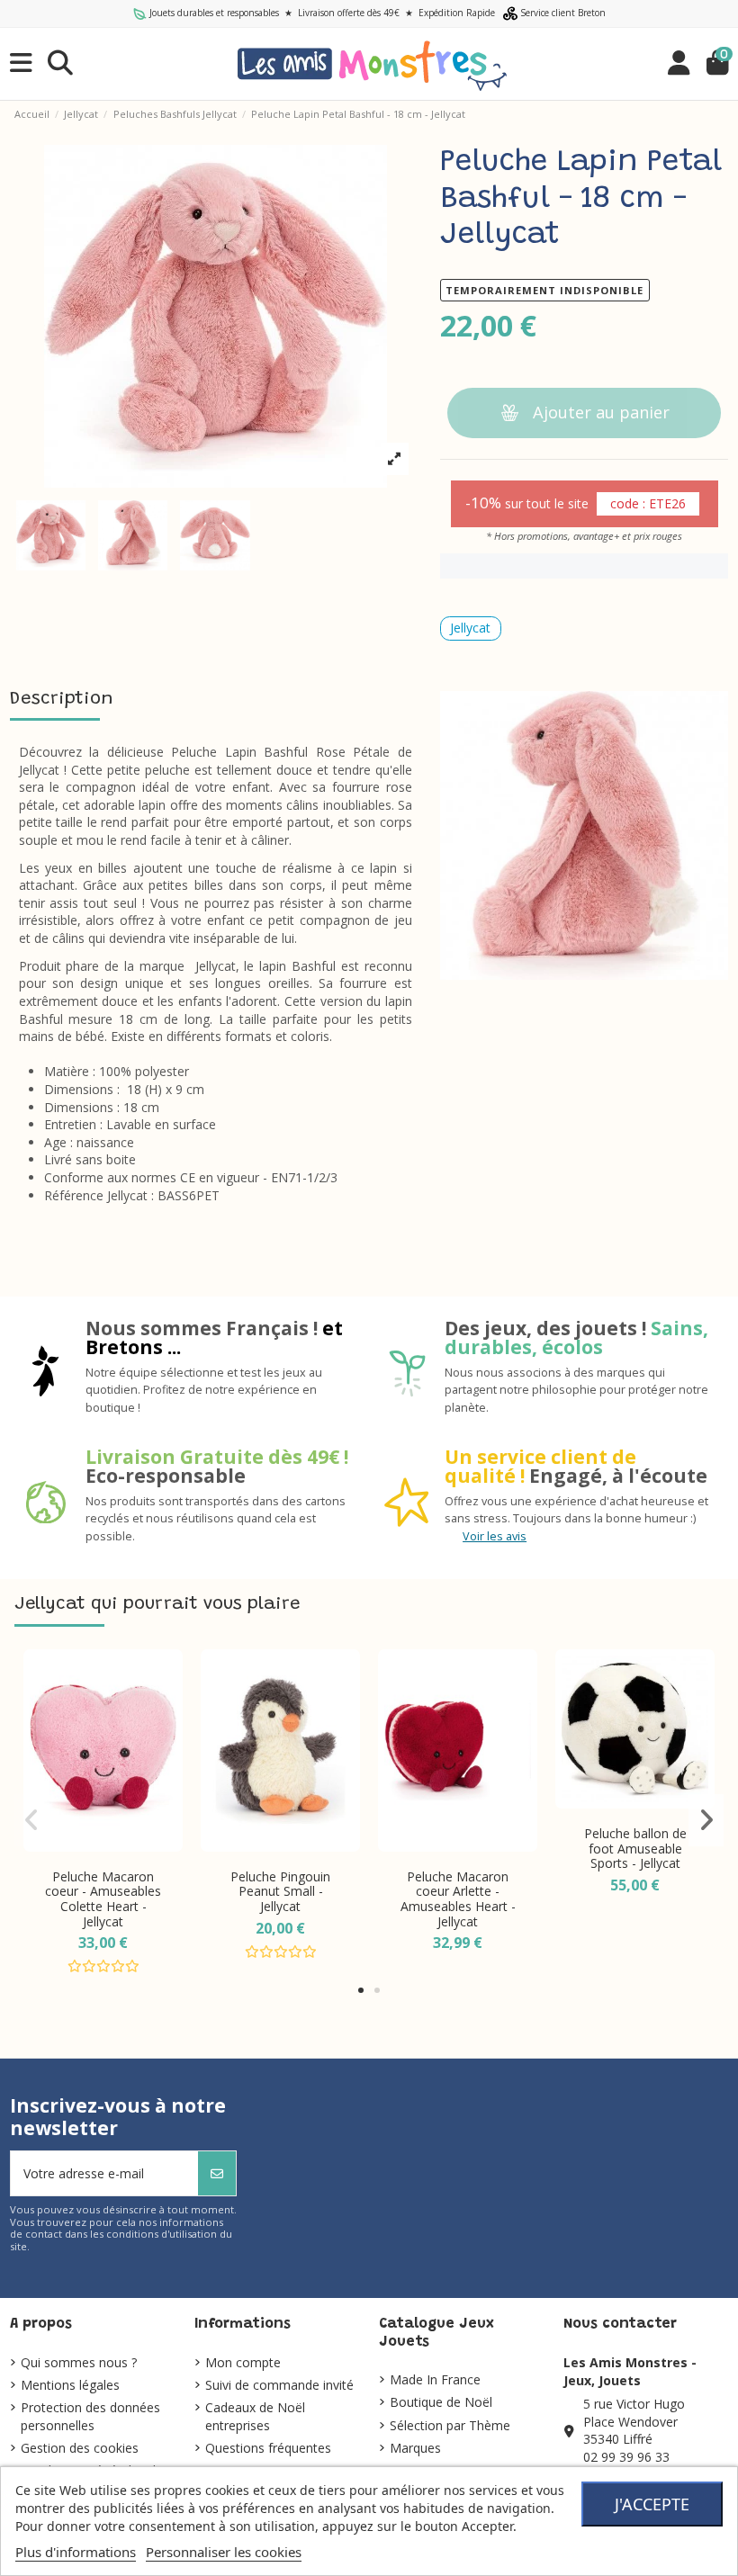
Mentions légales (70, 2385)
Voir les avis (495, 1536)
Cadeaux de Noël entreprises (255, 2416)
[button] (361, 1990)
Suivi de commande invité (279, 2385)
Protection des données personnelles (90, 2416)
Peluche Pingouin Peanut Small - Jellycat (280, 1892)
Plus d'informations (76, 2552)
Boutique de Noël (441, 2402)
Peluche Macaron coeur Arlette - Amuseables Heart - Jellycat (458, 1899)
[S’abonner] (217, 2173)
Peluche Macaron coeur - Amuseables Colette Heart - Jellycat (103, 1899)
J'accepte (652, 2504)
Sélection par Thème (450, 2425)
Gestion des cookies (80, 2448)
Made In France (435, 2379)
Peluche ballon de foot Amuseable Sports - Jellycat (635, 1849)
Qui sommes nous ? (79, 2362)
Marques (415, 2448)
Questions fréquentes (268, 2448)
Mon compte (243, 2362)
